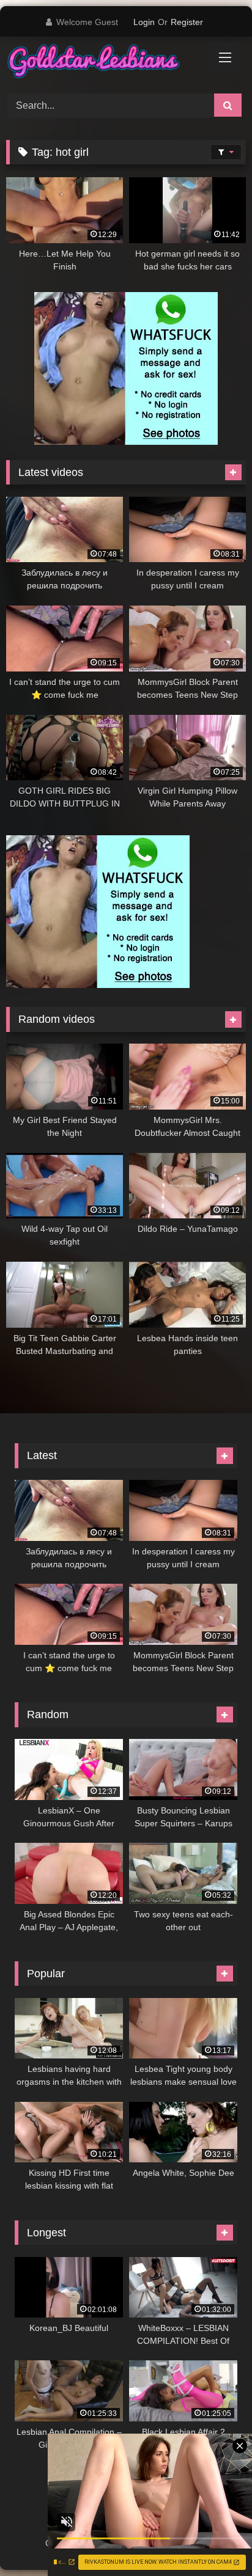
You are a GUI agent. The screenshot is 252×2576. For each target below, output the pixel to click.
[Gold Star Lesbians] (103, 63)
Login (144, 22)
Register (187, 22)
